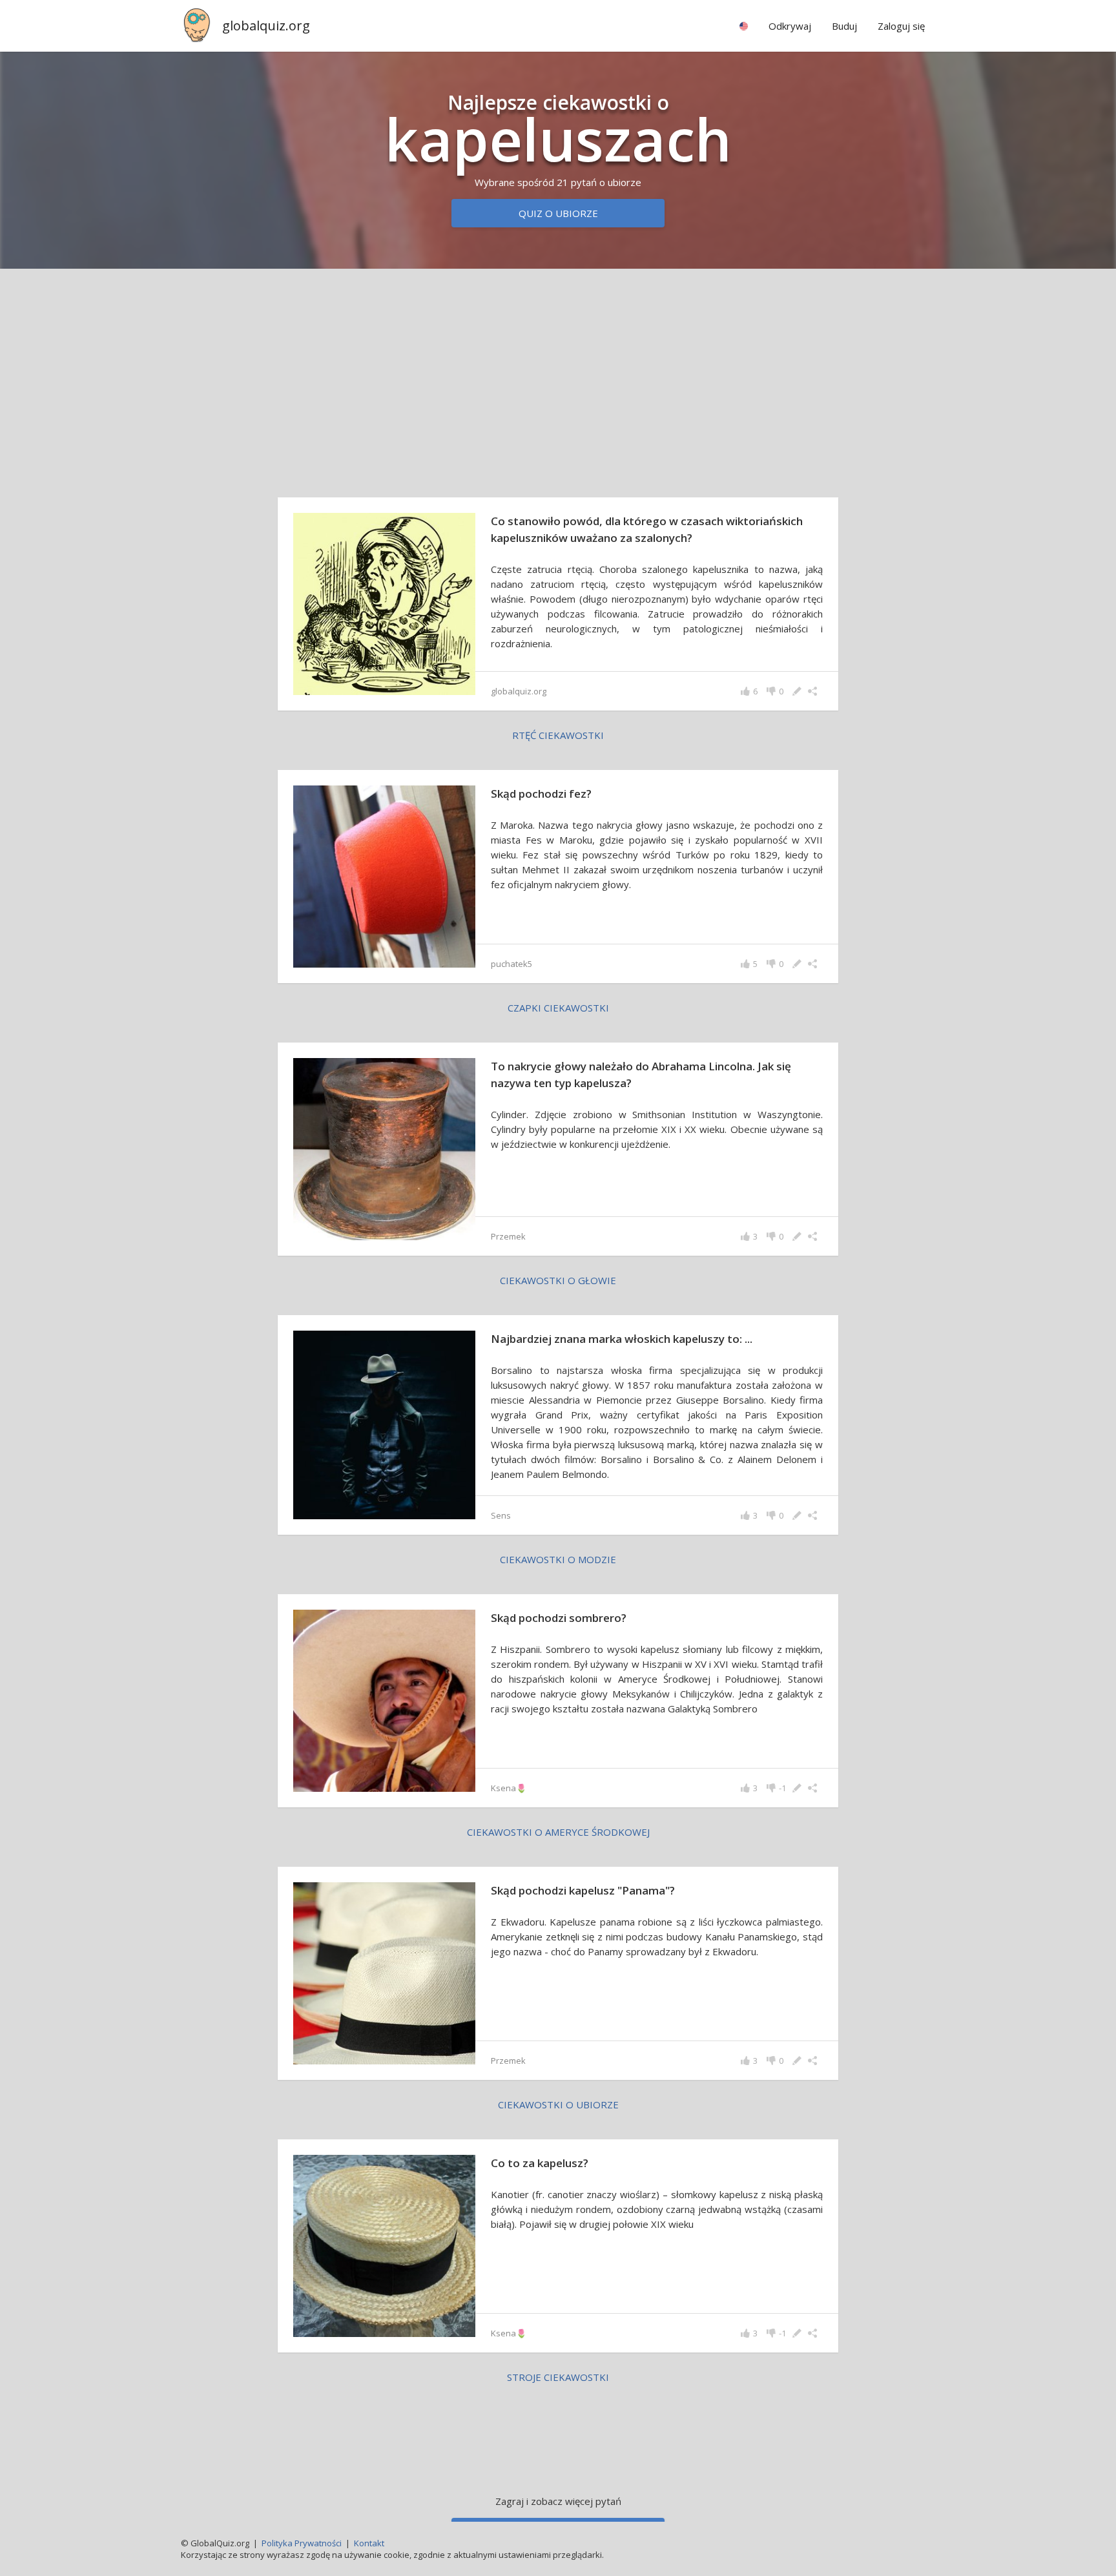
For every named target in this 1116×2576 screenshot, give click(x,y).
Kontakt (369, 2543)
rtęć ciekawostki (558, 735)
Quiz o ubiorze (558, 213)
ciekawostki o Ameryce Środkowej (558, 1832)
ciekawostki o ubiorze (558, 2104)
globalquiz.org (266, 26)
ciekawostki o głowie (558, 1280)
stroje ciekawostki (558, 2377)
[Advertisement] (558, 380)
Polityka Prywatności (302, 2543)
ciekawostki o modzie (558, 1559)
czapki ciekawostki (558, 1008)
